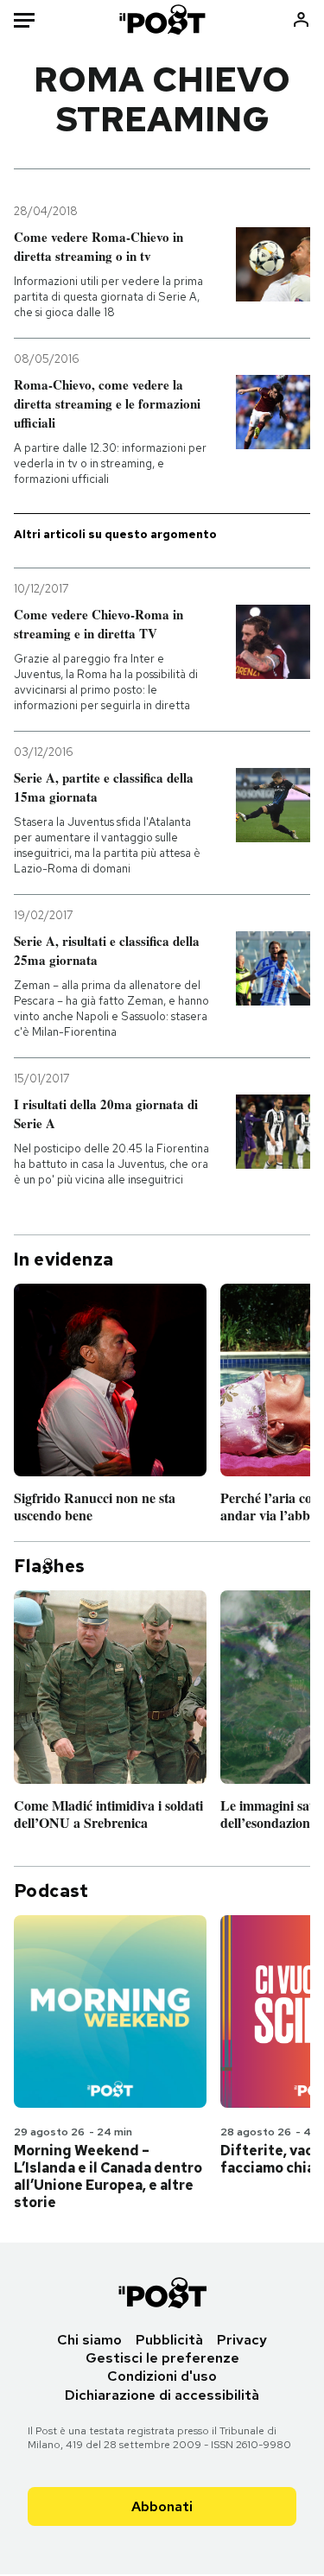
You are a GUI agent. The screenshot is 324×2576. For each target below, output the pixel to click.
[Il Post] (162, 19)
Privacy (242, 2340)
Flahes (49, 1566)
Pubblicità (169, 2340)
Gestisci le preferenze (162, 2358)
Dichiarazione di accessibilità (162, 2395)
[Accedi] (301, 19)
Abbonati (162, 2506)
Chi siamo (89, 2340)
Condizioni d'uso (162, 2376)
